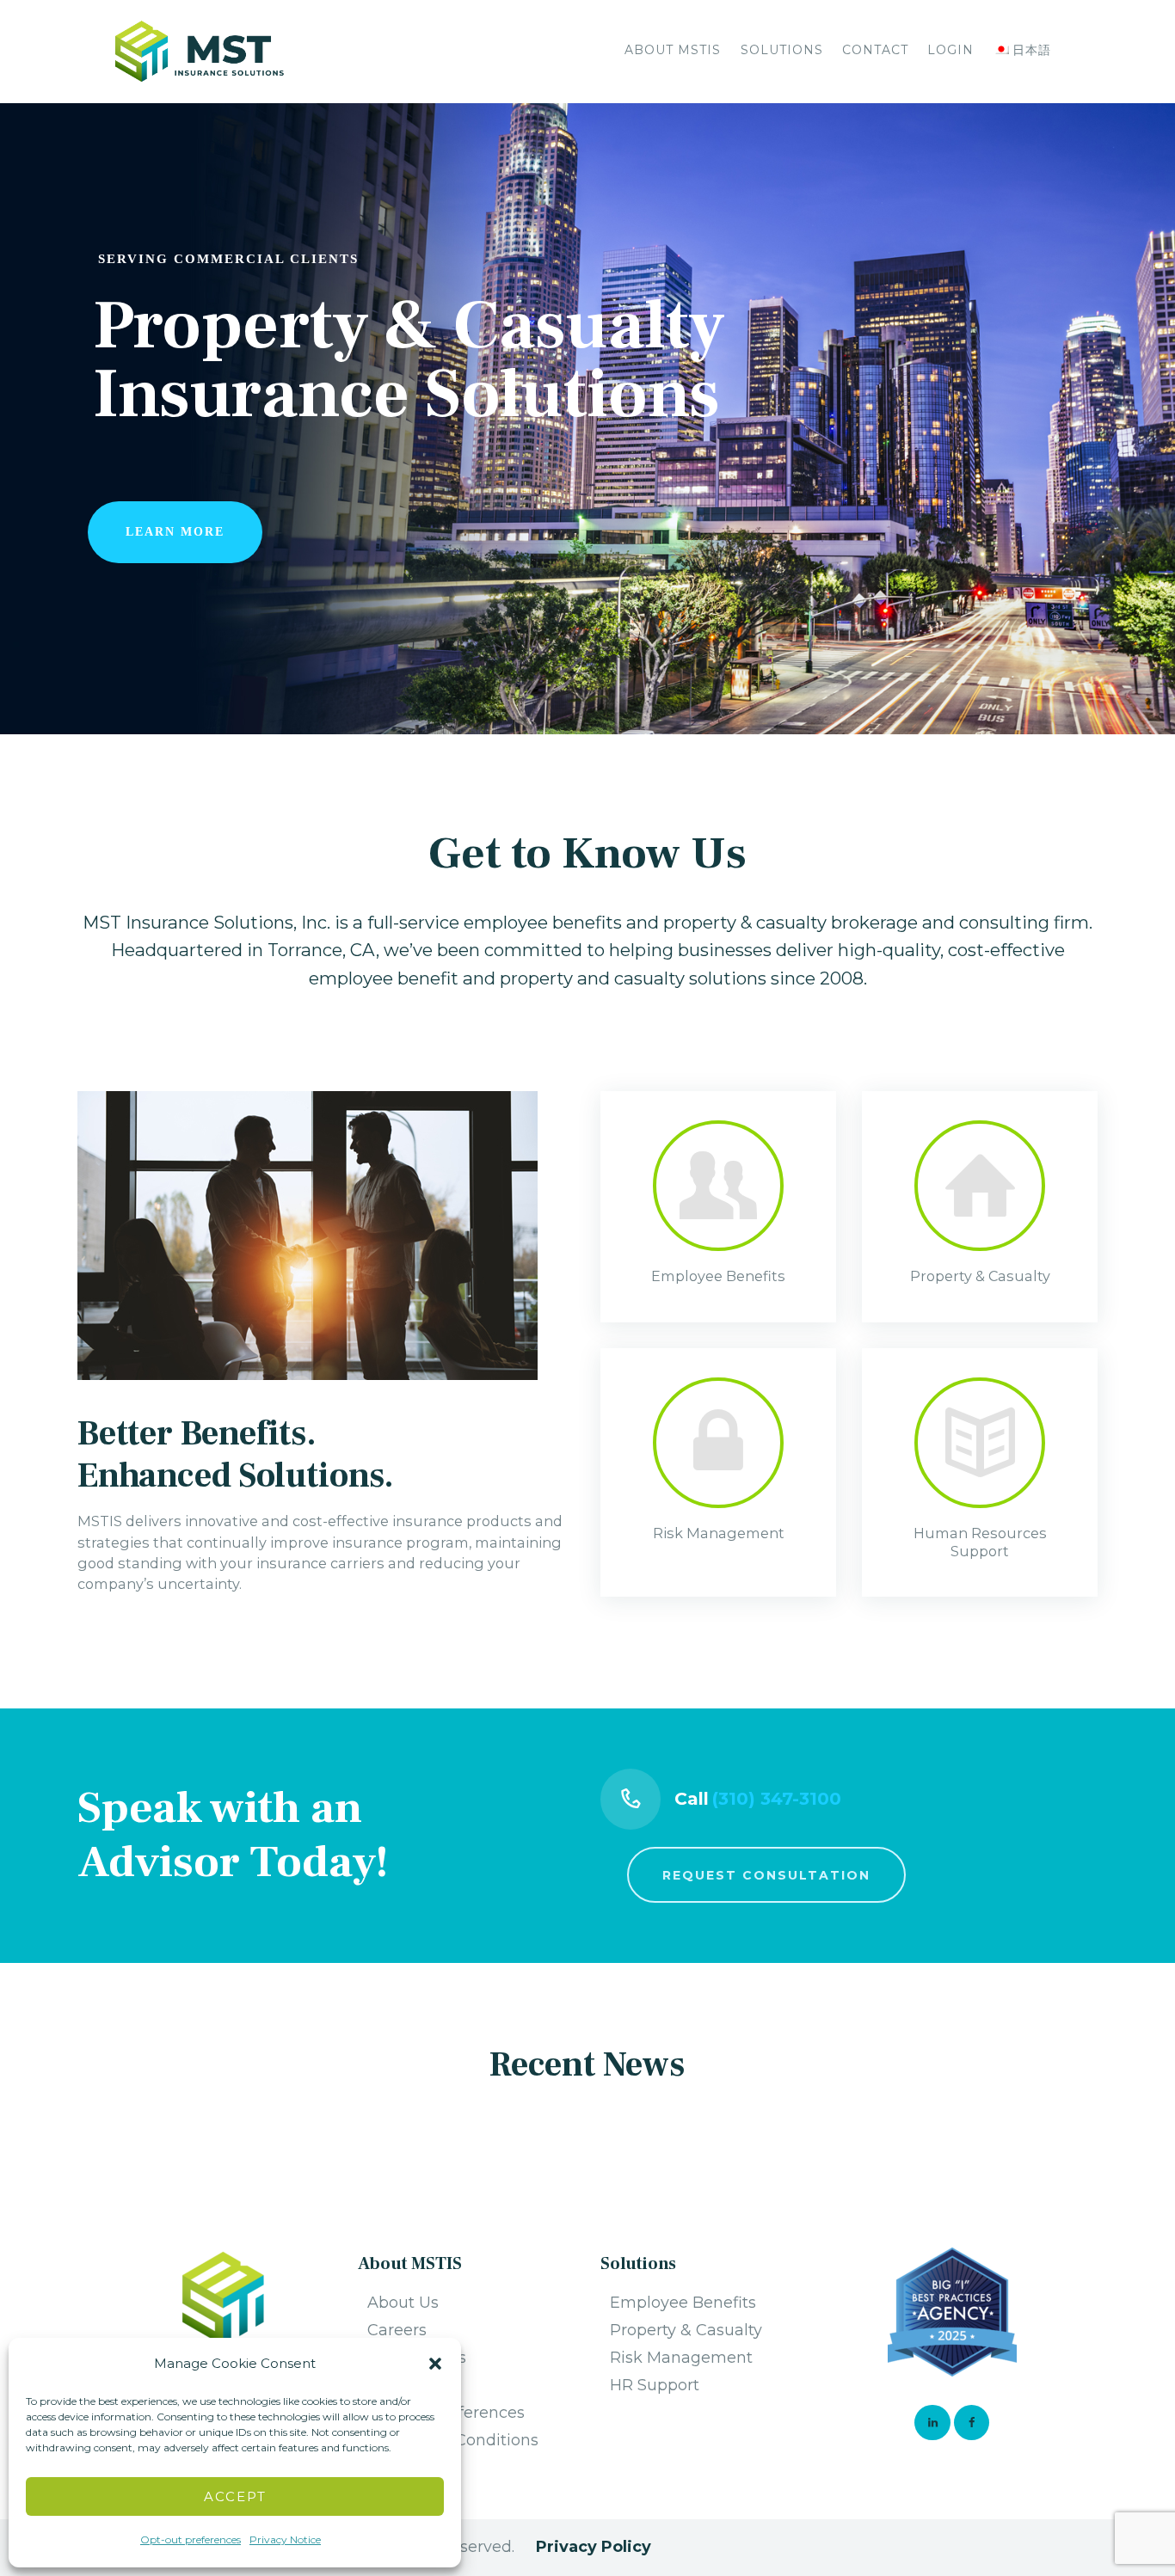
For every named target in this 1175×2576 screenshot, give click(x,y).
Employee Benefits (683, 2303)
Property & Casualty (686, 2330)
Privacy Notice (285, 2539)
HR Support (655, 2385)
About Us (403, 2303)
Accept (235, 2496)
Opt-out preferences (191, 2539)
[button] (435, 2364)
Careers (397, 2330)
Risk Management (681, 2358)
